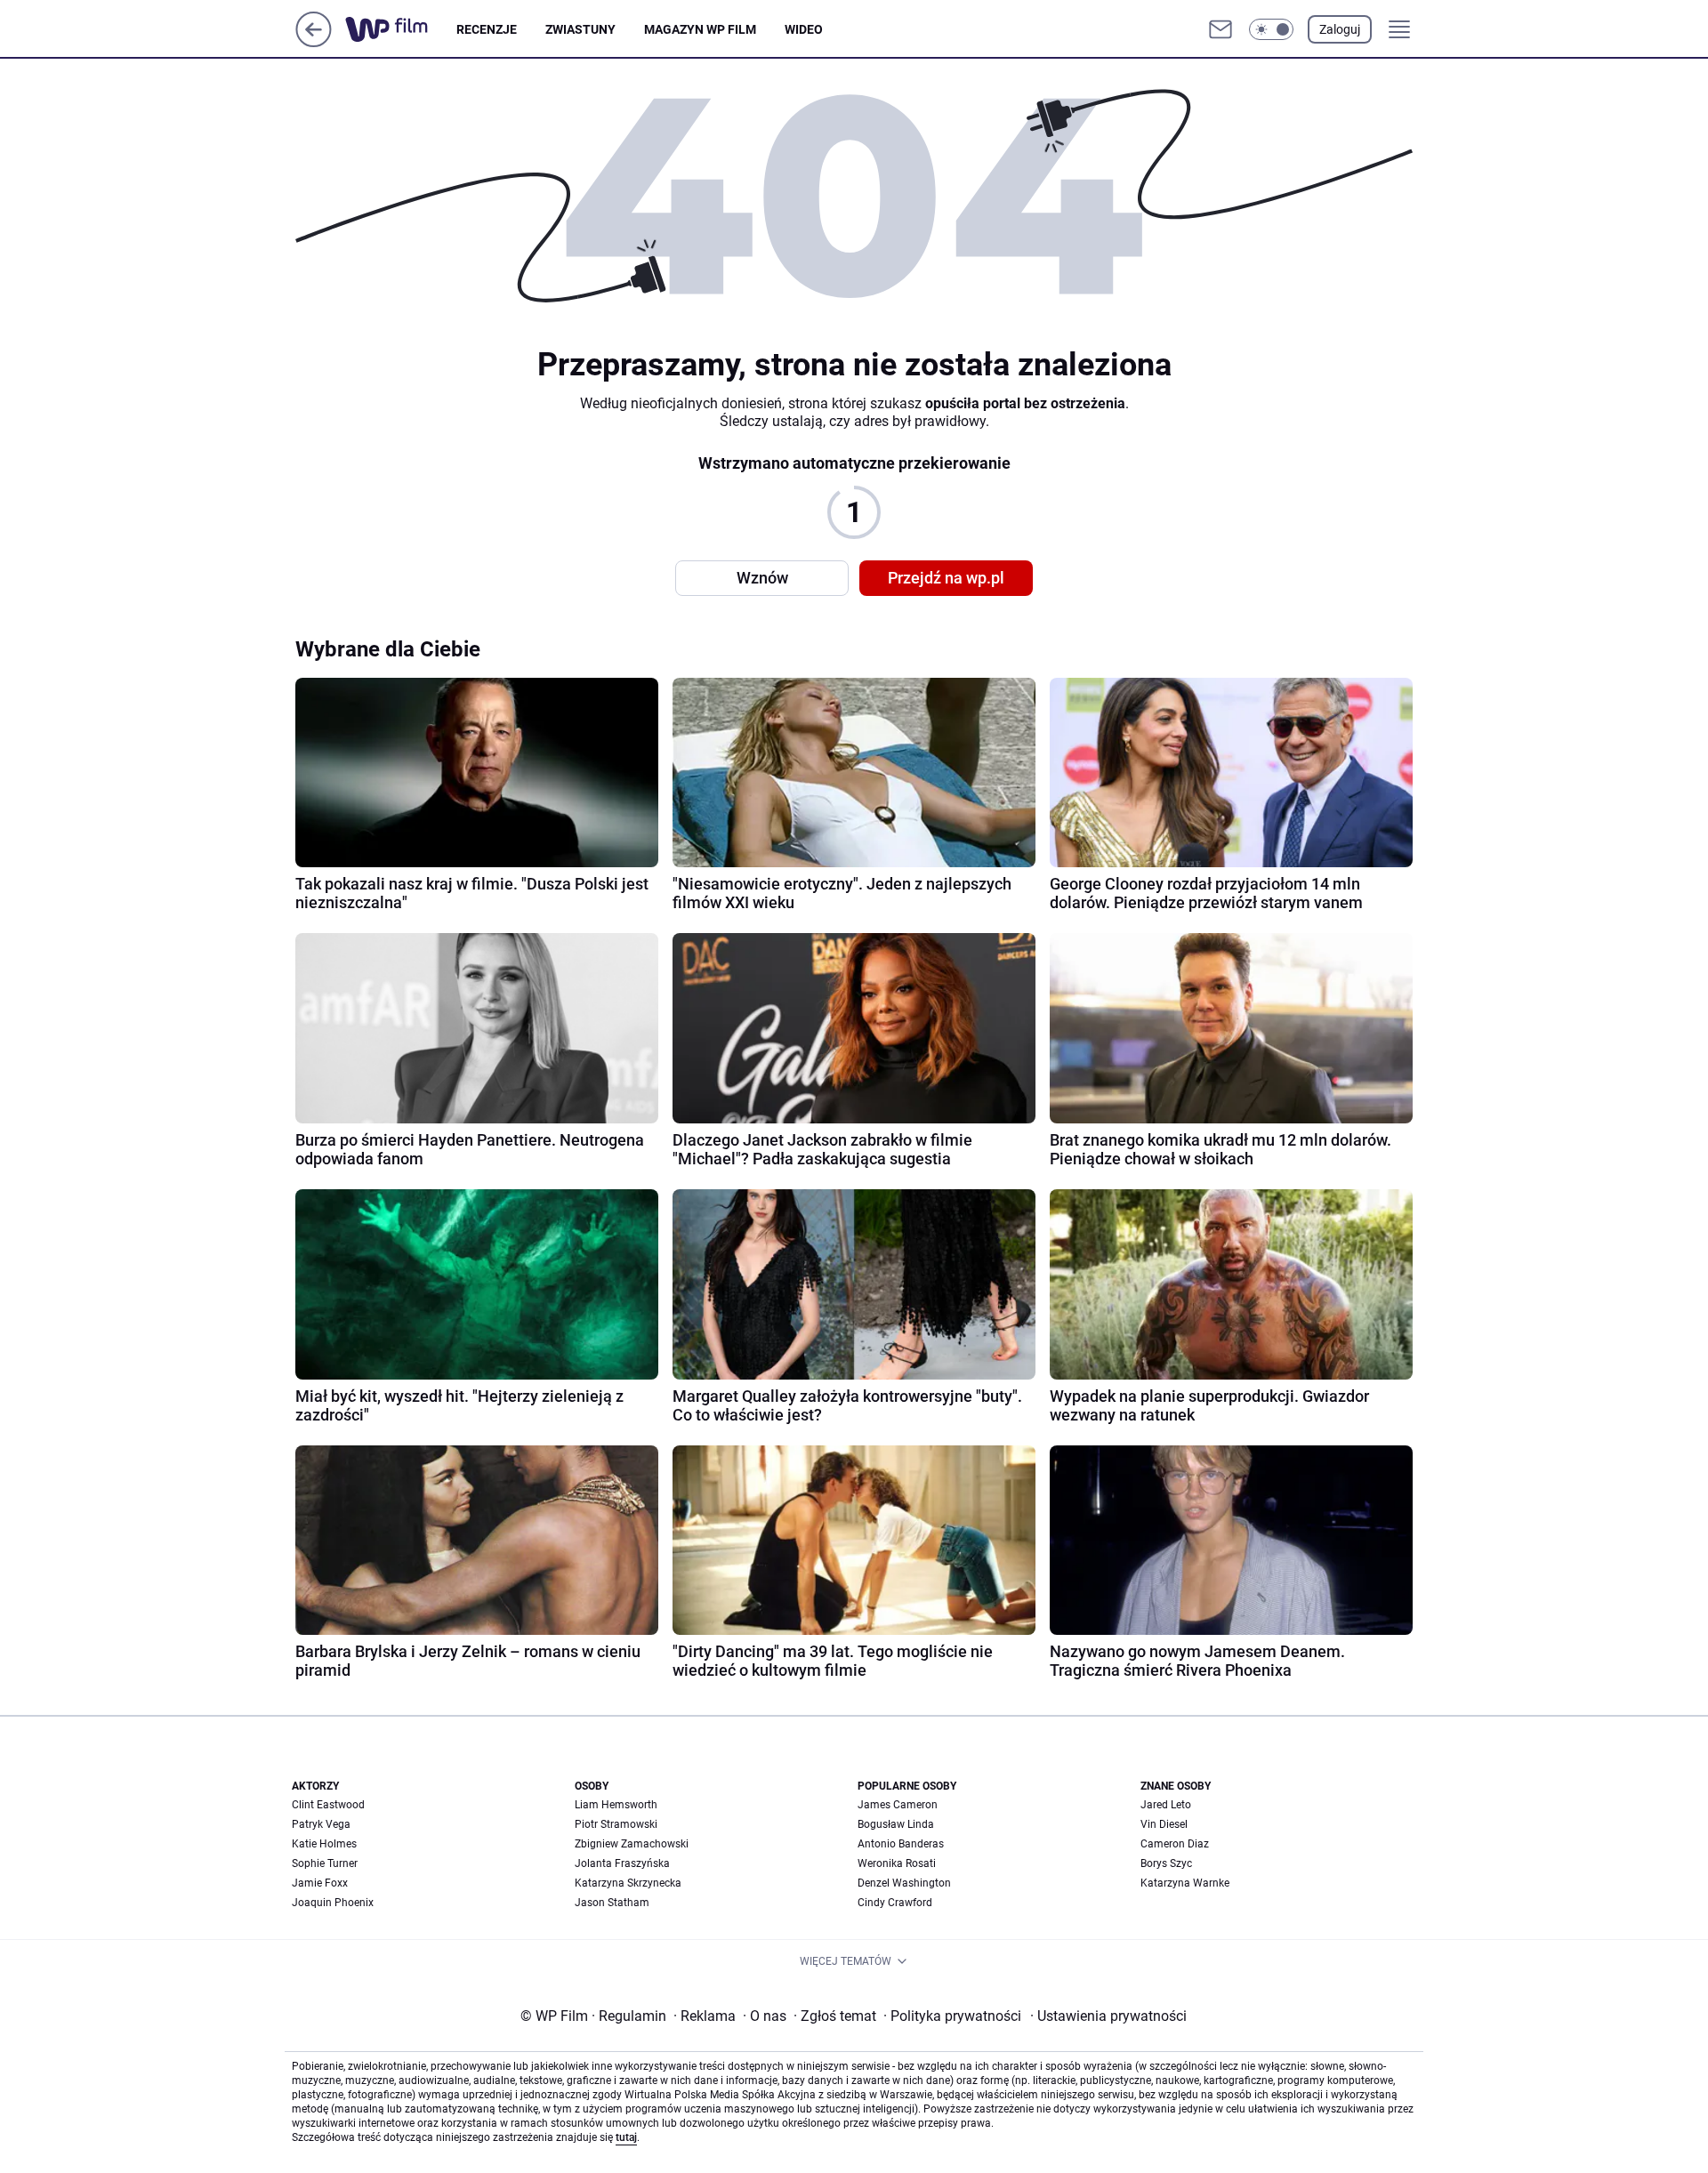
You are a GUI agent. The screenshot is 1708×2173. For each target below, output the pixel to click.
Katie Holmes (324, 1844)
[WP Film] (401, 29)
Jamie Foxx (320, 1883)
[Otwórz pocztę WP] (1221, 29)
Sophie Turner (325, 1863)
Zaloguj (1340, 29)
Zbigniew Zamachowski (632, 1844)
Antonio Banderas (901, 1844)
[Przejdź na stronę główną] (314, 42)
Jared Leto (1166, 1805)
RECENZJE (487, 29)
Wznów (762, 578)
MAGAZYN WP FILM (700, 29)
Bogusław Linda (896, 1824)
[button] (1271, 29)
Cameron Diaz (1175, 1844)
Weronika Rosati (897, 1863)
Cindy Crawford (895, 1903)
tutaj (626, 2137)
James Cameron (898, 1805)
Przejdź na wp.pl (946, 578)
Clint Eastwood (328, 1805)
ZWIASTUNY (580, 29)
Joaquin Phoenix (333, 1903)
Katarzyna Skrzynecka (628, 1883)
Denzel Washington (904, 1883)
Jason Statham (612, 1903)
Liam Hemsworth (616, 1805)
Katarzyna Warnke (1185, 1883)
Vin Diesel (1164, 1824)
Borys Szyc (1166, 1863)
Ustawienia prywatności (1108, 2016)
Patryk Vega (321, 1824)
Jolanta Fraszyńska (622, 1863)
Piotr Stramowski (616, 1824)
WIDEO (804, 29)
